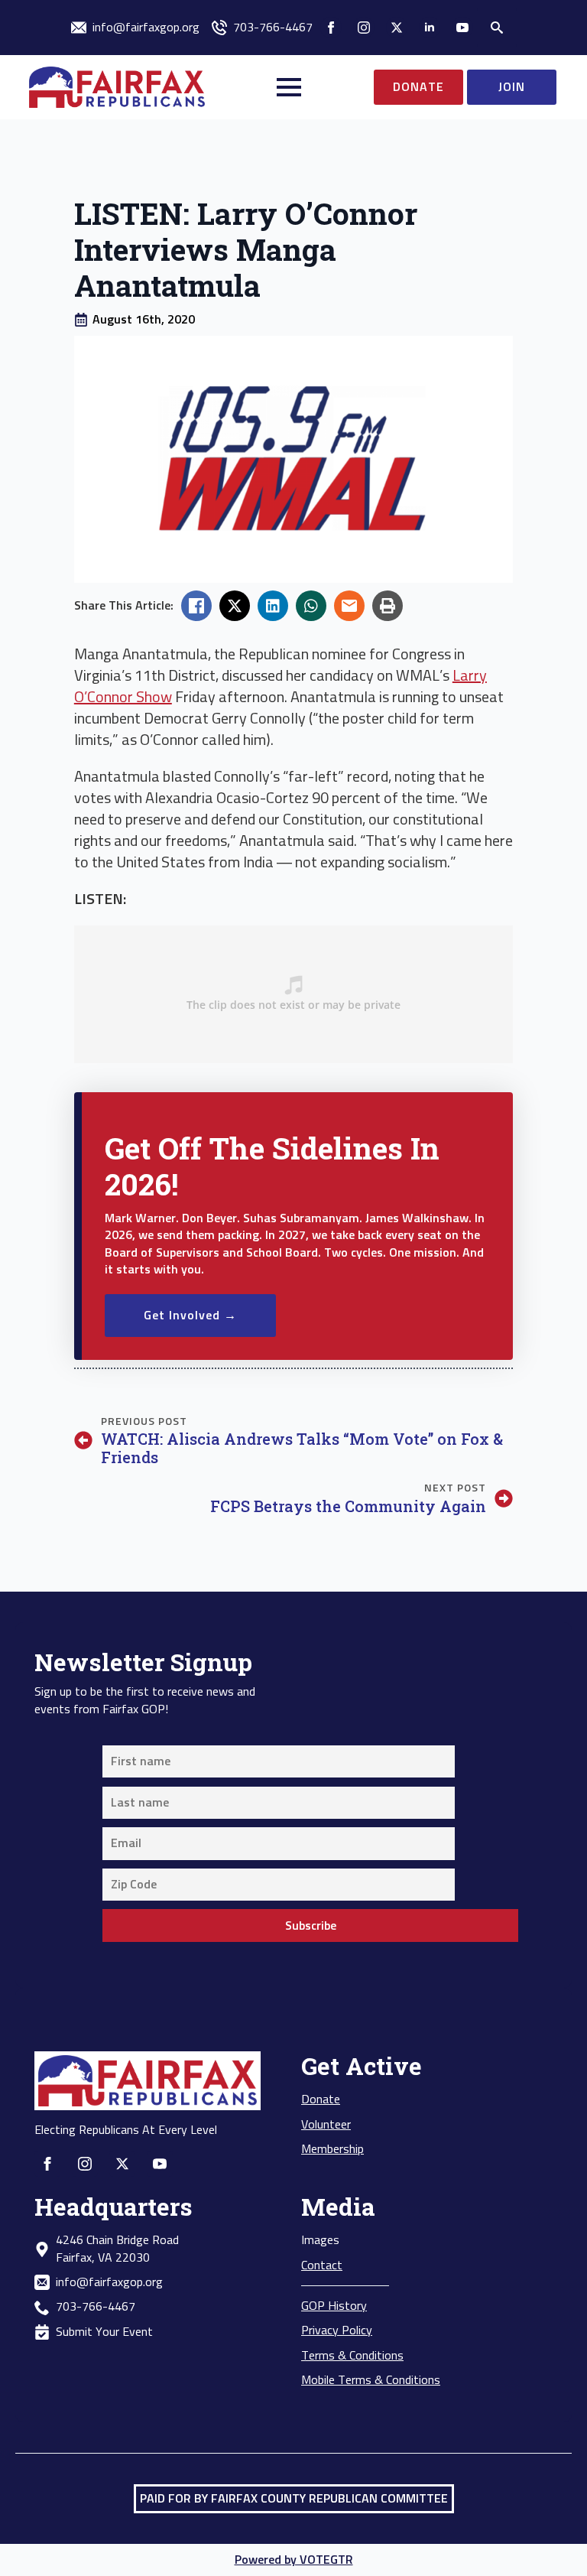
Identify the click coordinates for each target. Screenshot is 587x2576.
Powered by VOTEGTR (294, 2560)
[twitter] (397, 28)
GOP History (334, 2306)
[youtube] (462, 28)
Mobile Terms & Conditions (371, 2380)
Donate (321, 2100)
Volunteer (326, 2125)
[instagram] (364, 28)
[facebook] (331, 28)
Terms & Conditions (352, 2356)
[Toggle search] (497, 28)
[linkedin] (430, 28)
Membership (332, 2149)
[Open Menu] (289, 87)
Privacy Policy (337, 2330)
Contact (322, 2265)
